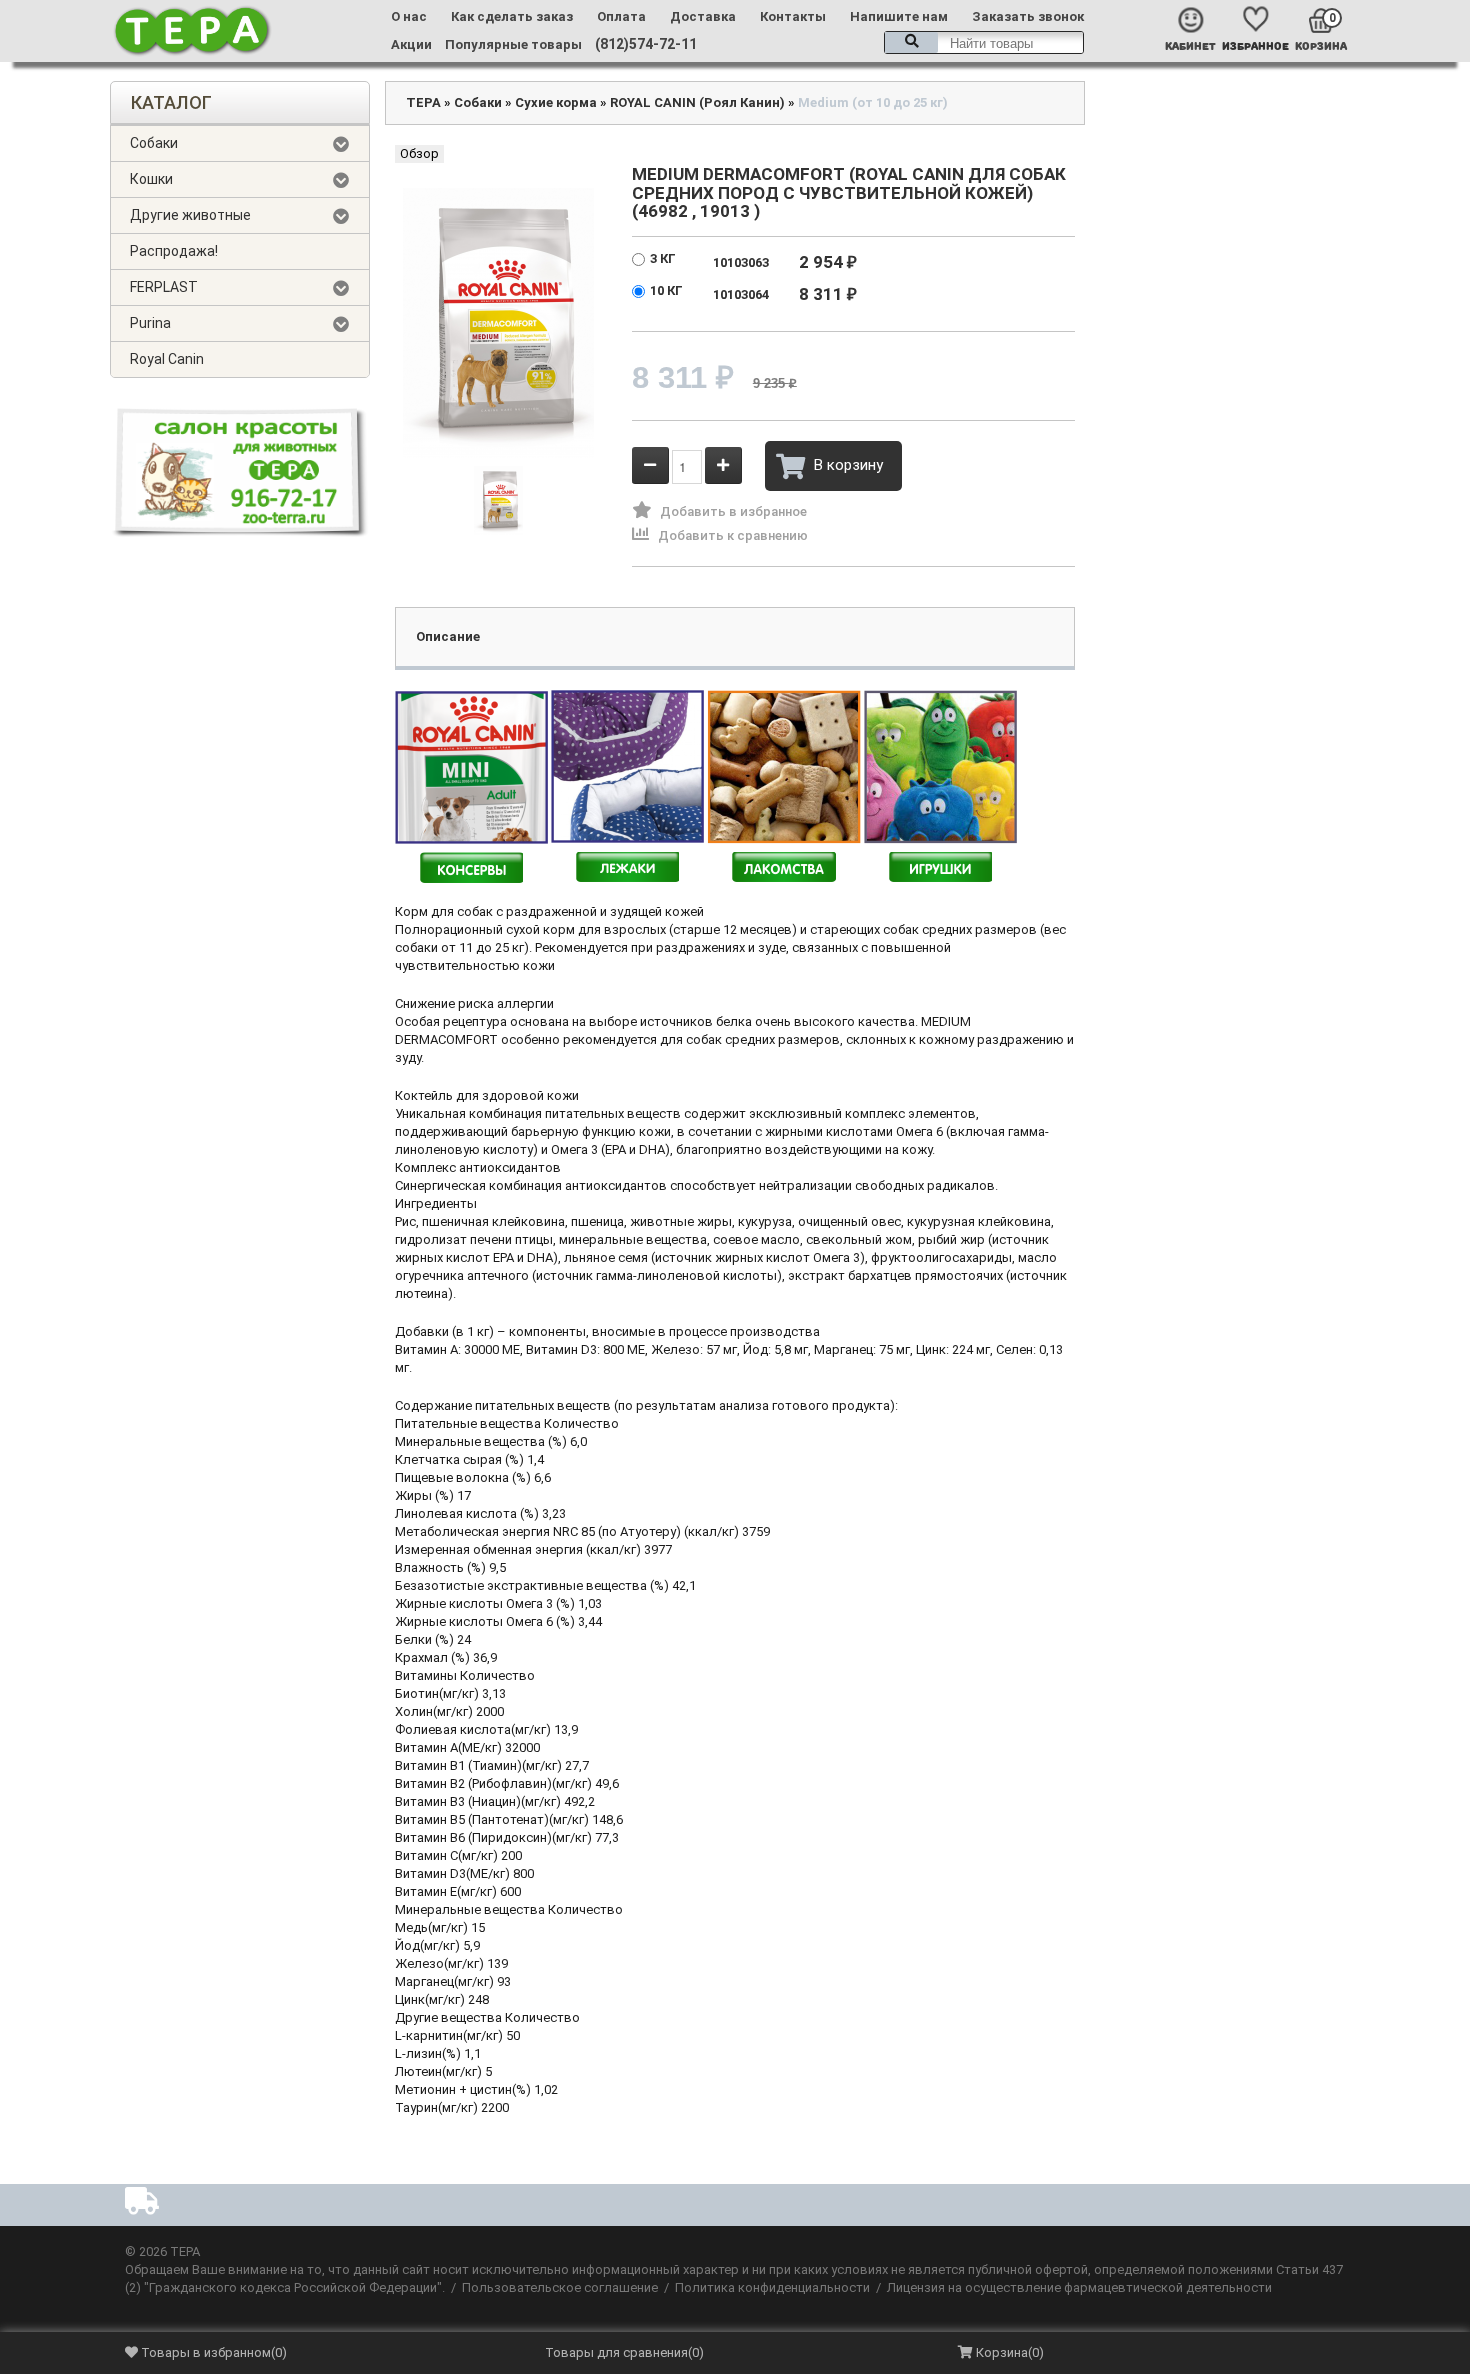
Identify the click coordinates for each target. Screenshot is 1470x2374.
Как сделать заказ (512, 16)
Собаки (154, 143)
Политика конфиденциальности (772, 2287)
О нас (409, 16)
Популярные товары (513, 44)
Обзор (419, 153)
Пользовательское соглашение (560, 2287)
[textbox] (984, 42)
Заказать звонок (1028, 16)
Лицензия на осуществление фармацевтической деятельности (1079, 2287)
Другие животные (190, 215)
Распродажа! (174, 251)
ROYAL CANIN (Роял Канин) (697, 102)
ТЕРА (423, 102)
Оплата (621, 16)
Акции (411, 44)
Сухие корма (556, 102)
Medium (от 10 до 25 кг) (873, 102)
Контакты (793, 16)
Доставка (703, 16)
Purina (150, 323)
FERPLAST (164, 287)
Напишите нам (899, 16)
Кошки (151, 179)
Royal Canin (167, 359)
